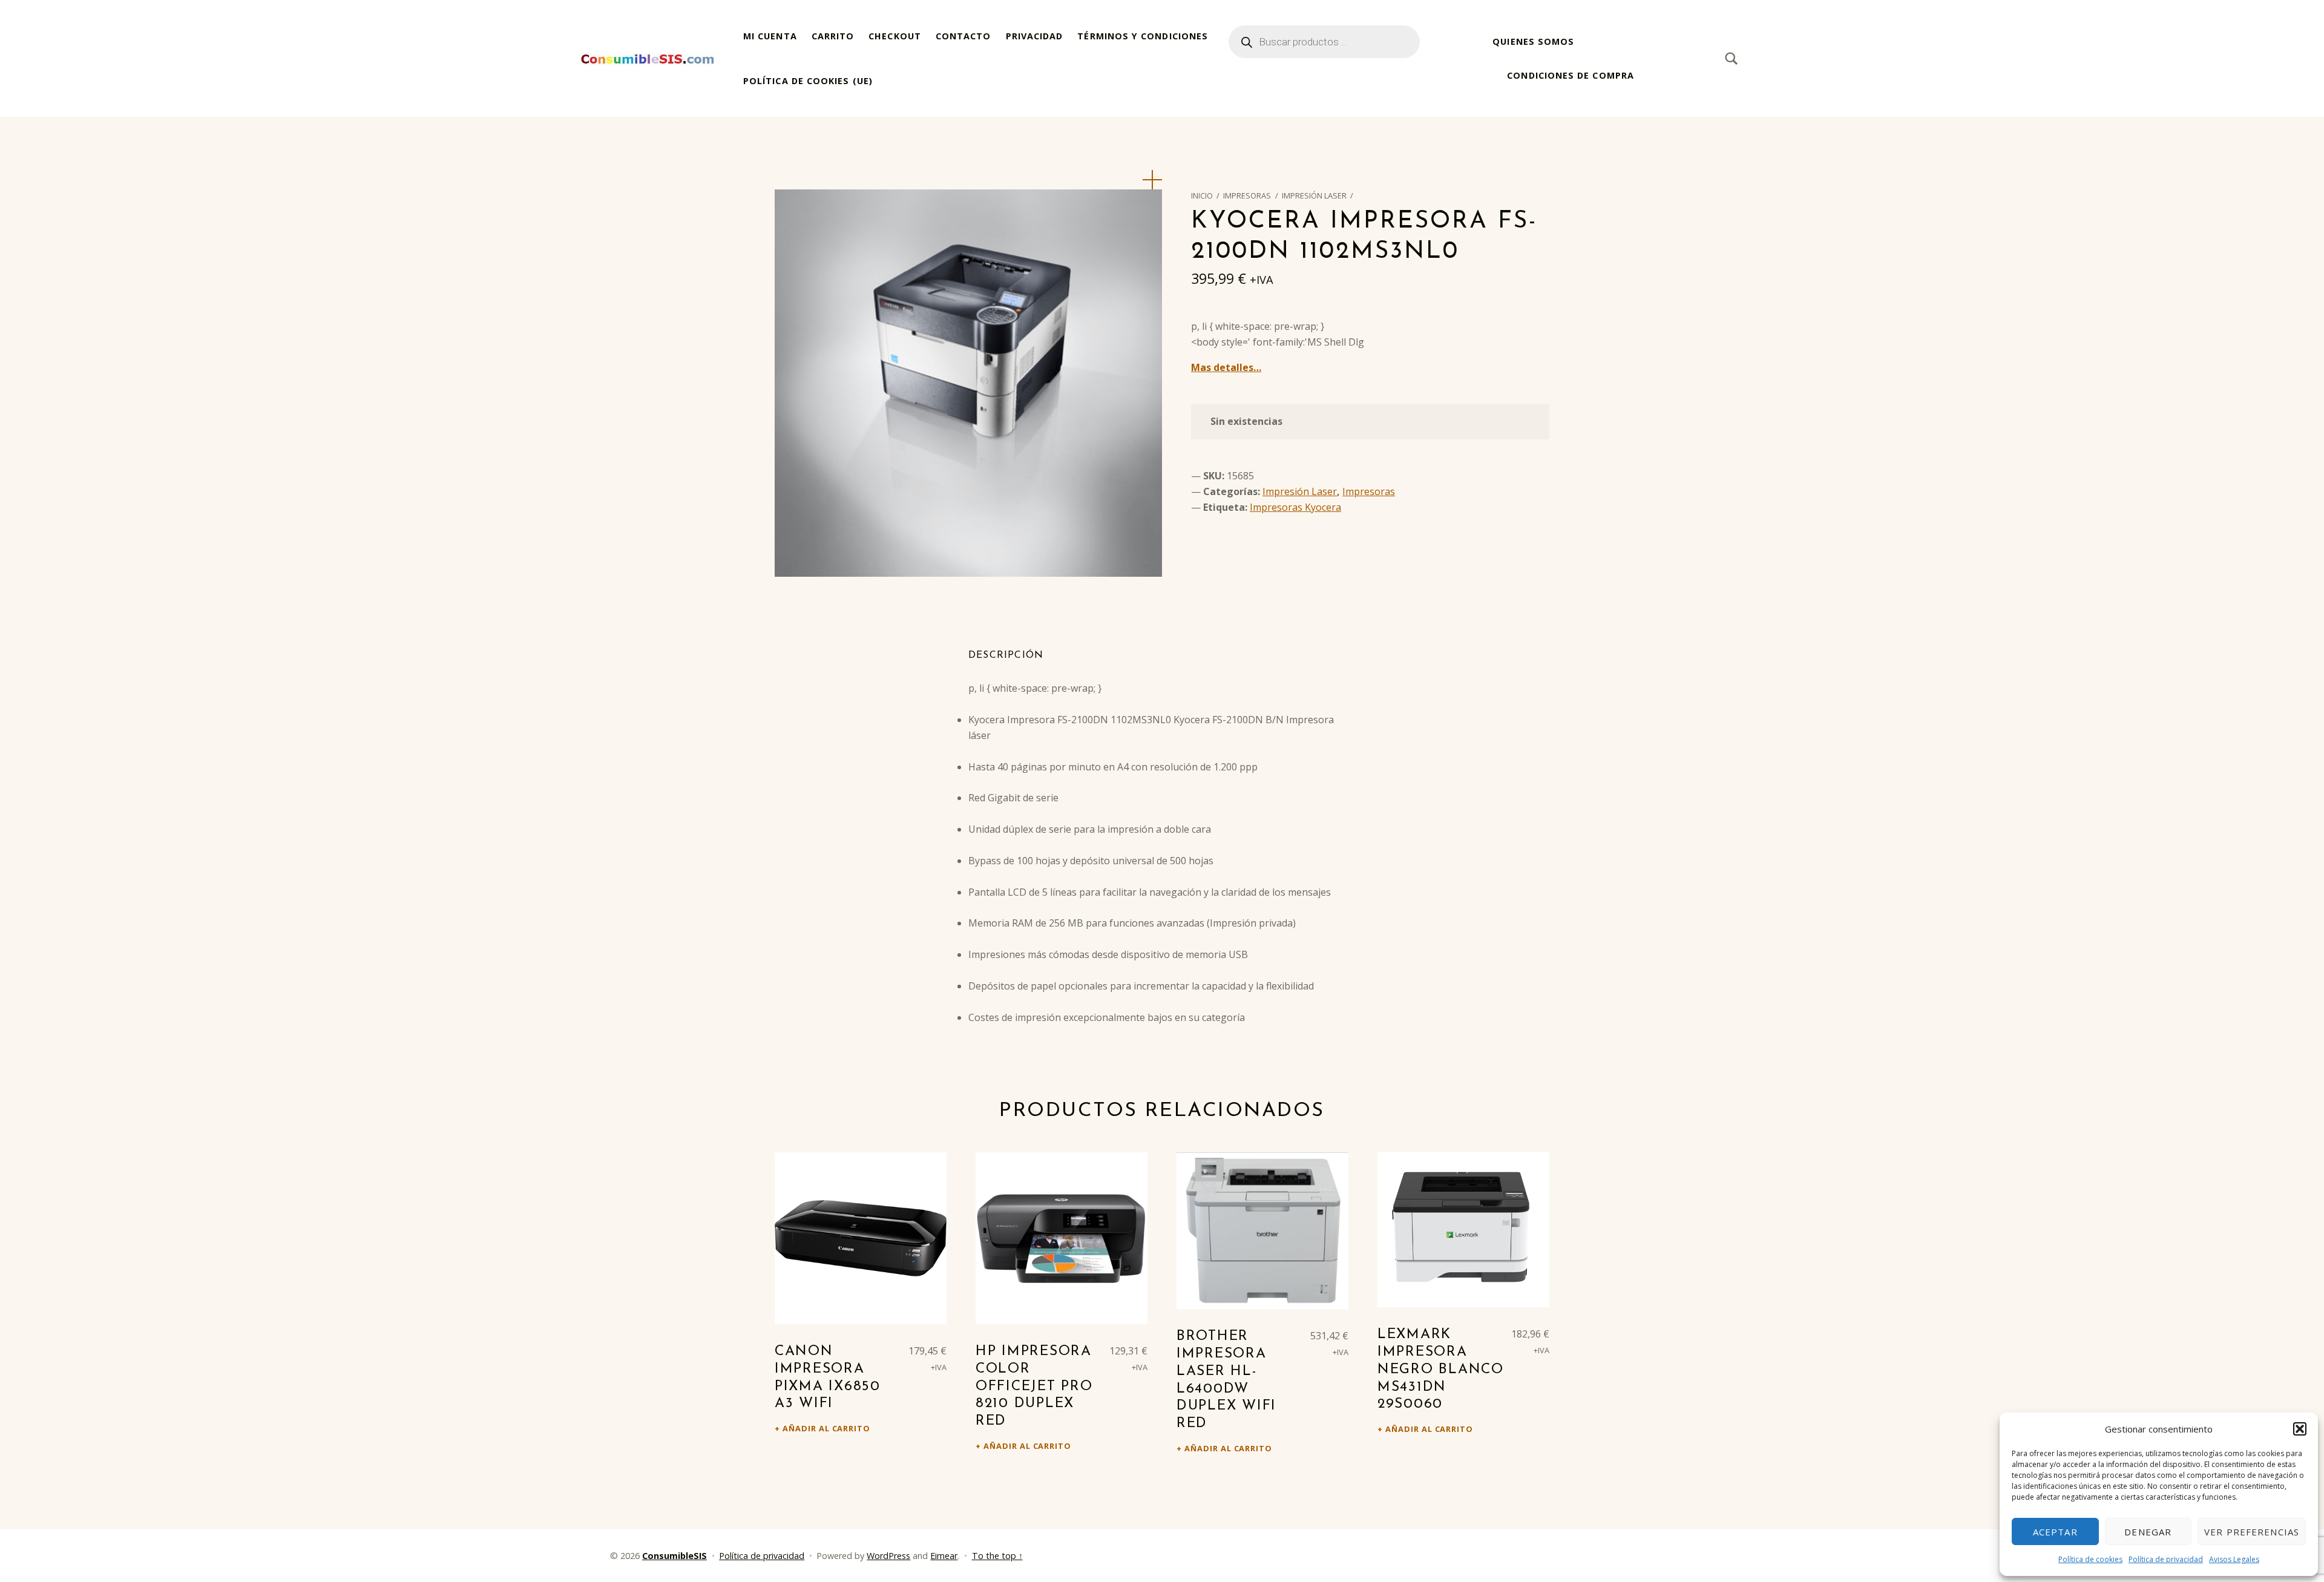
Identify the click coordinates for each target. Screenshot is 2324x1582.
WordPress (888, 1556)
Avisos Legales (2234, 1559)
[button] (2300, 1429)
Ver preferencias (2252, 1532)
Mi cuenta (770, 36)
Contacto (963, 36)
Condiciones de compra (1571, 75)
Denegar (2148, 1532)
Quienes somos (1533, 41)
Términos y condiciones (1143, 36)
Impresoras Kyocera (1295, 507)
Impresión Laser (1314, 195)
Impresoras (1247, 195)
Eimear (944, 1556)
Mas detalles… (1226, 367)
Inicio (1202, 195)
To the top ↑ (997, 1556)
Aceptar (2055, 1532)
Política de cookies (2090, 1559)
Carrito (833, 36)
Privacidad (1035, 36)
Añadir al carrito (826, 1428)
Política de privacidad (2166, 1559)
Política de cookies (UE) (808, 81)
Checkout (895, 36)
